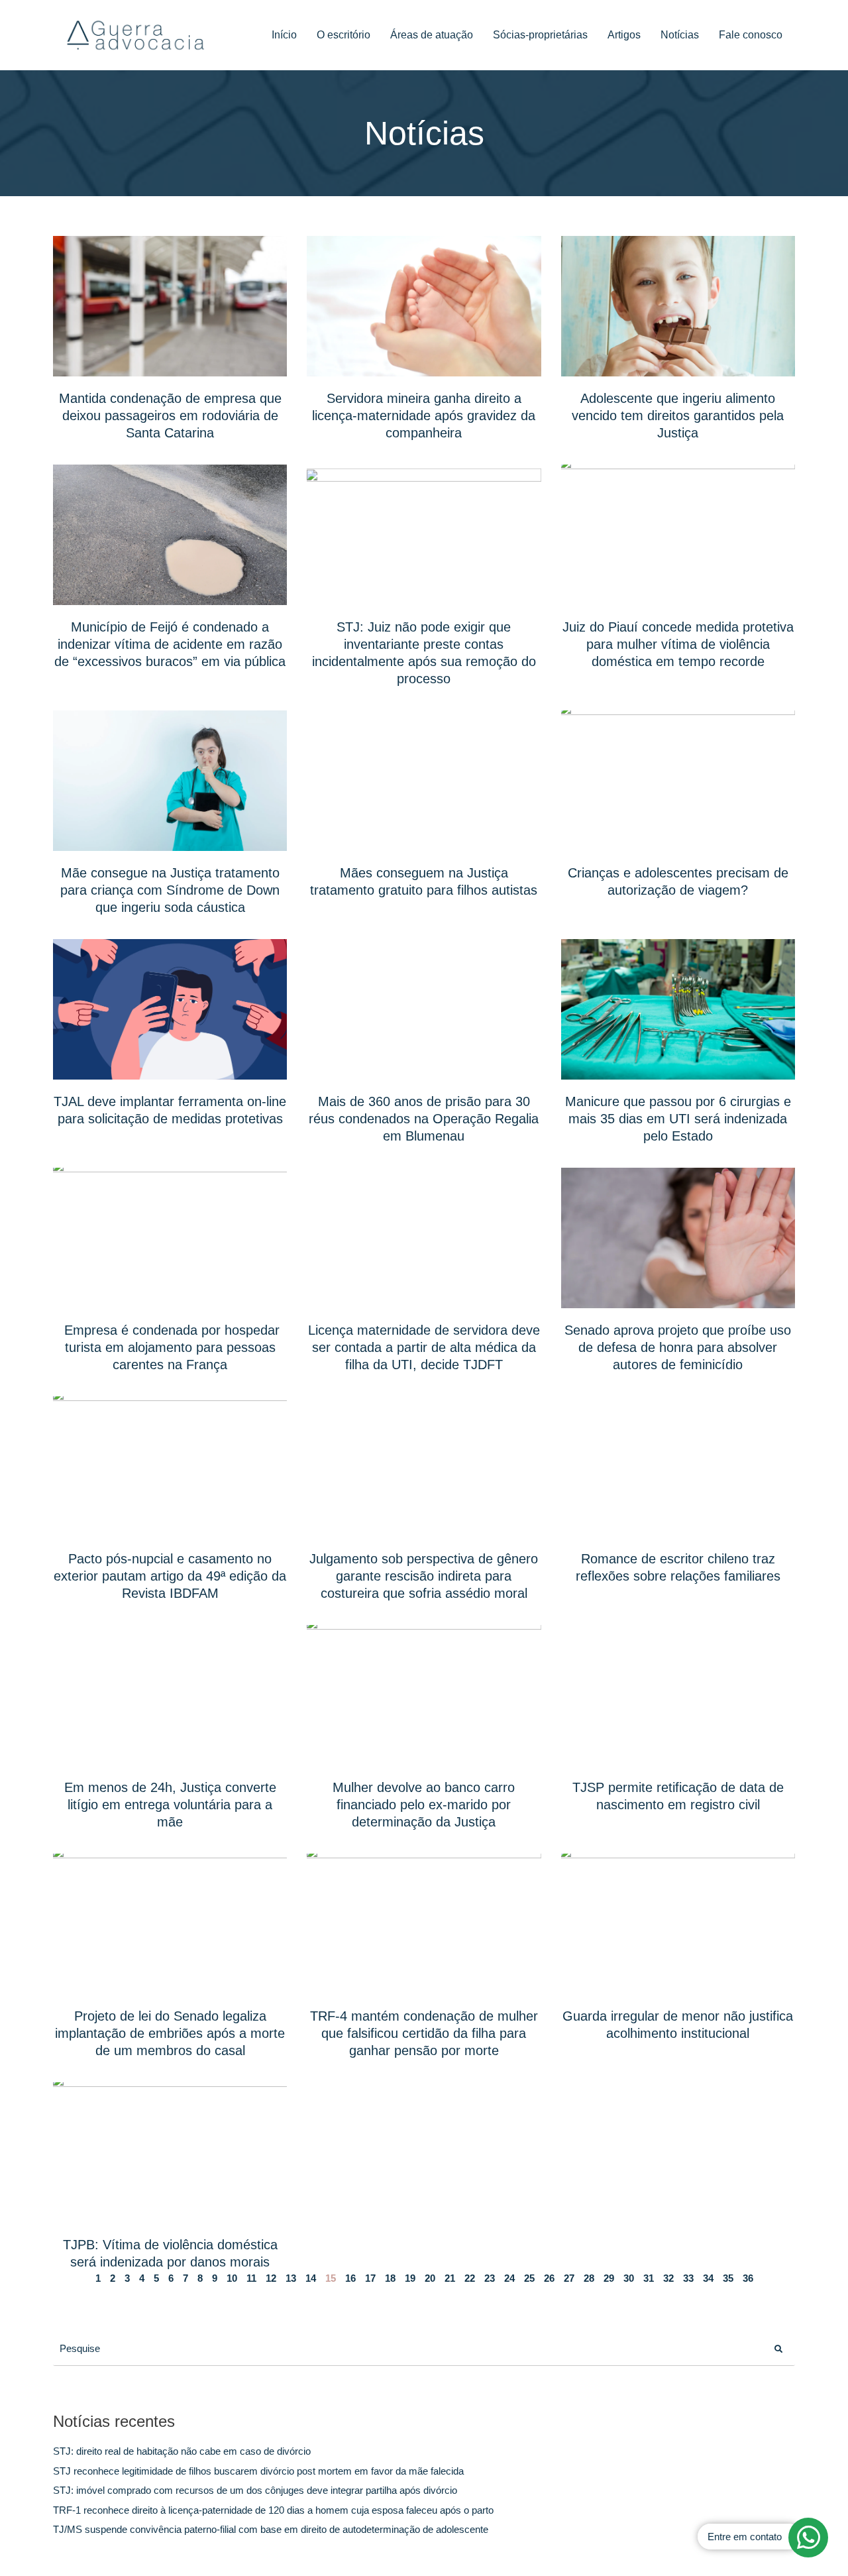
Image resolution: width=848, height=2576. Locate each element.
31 (649, 2278)
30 (629, 2278)
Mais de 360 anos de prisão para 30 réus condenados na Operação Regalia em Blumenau (424, 1119)
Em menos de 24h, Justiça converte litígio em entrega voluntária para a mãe (170, 1805)
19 (410, 2278)
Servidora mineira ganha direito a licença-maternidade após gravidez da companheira (424, 416)
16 (350, 2278)
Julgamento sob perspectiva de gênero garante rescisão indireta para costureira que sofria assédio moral (424, 1576)
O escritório (344, 35)
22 (470, 2278)
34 (708, 2278)
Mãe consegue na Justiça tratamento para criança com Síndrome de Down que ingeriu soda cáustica (170, 890)
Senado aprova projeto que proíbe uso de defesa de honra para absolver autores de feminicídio (678, 1347)
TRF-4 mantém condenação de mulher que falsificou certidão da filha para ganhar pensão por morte (424, 2033)
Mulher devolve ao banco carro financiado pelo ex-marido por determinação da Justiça (424, 1805)
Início (284, 35)
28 (589, 2278)
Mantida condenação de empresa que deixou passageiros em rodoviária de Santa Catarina (170, 416)
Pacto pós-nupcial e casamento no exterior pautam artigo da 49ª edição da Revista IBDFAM (170, 1576)
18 (390, 2278)
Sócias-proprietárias (540, 35)
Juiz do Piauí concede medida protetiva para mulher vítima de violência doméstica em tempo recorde (678, 644)
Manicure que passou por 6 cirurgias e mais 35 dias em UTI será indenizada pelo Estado (678, 1119)
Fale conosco (751, 35)
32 (668, 2278)
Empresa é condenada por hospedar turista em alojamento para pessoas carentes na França (170, 1347)
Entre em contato (745, 2537)
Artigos (624, 35)
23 (490, 2278)
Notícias (680, 35)
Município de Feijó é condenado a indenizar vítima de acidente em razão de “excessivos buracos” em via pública (170, 644)
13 (291, 2278)
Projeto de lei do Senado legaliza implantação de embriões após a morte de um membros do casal (170, 2033)
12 (271, 2278)
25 (529, 2278)
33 (688, 2278)
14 (311, 2278)
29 (609, 2278)
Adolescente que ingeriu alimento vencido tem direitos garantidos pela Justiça (678, 416)
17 (370, 2278)
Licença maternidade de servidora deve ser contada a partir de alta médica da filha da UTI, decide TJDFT (424, 1347)
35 (728, 2278)
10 (232, 2278)
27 (569, 2278)
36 (748, 2278)
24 (509, 2278)
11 (251, 2278)
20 (430, 2278)
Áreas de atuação (432, 35)
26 (549, 2278)
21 (450, 2278)
